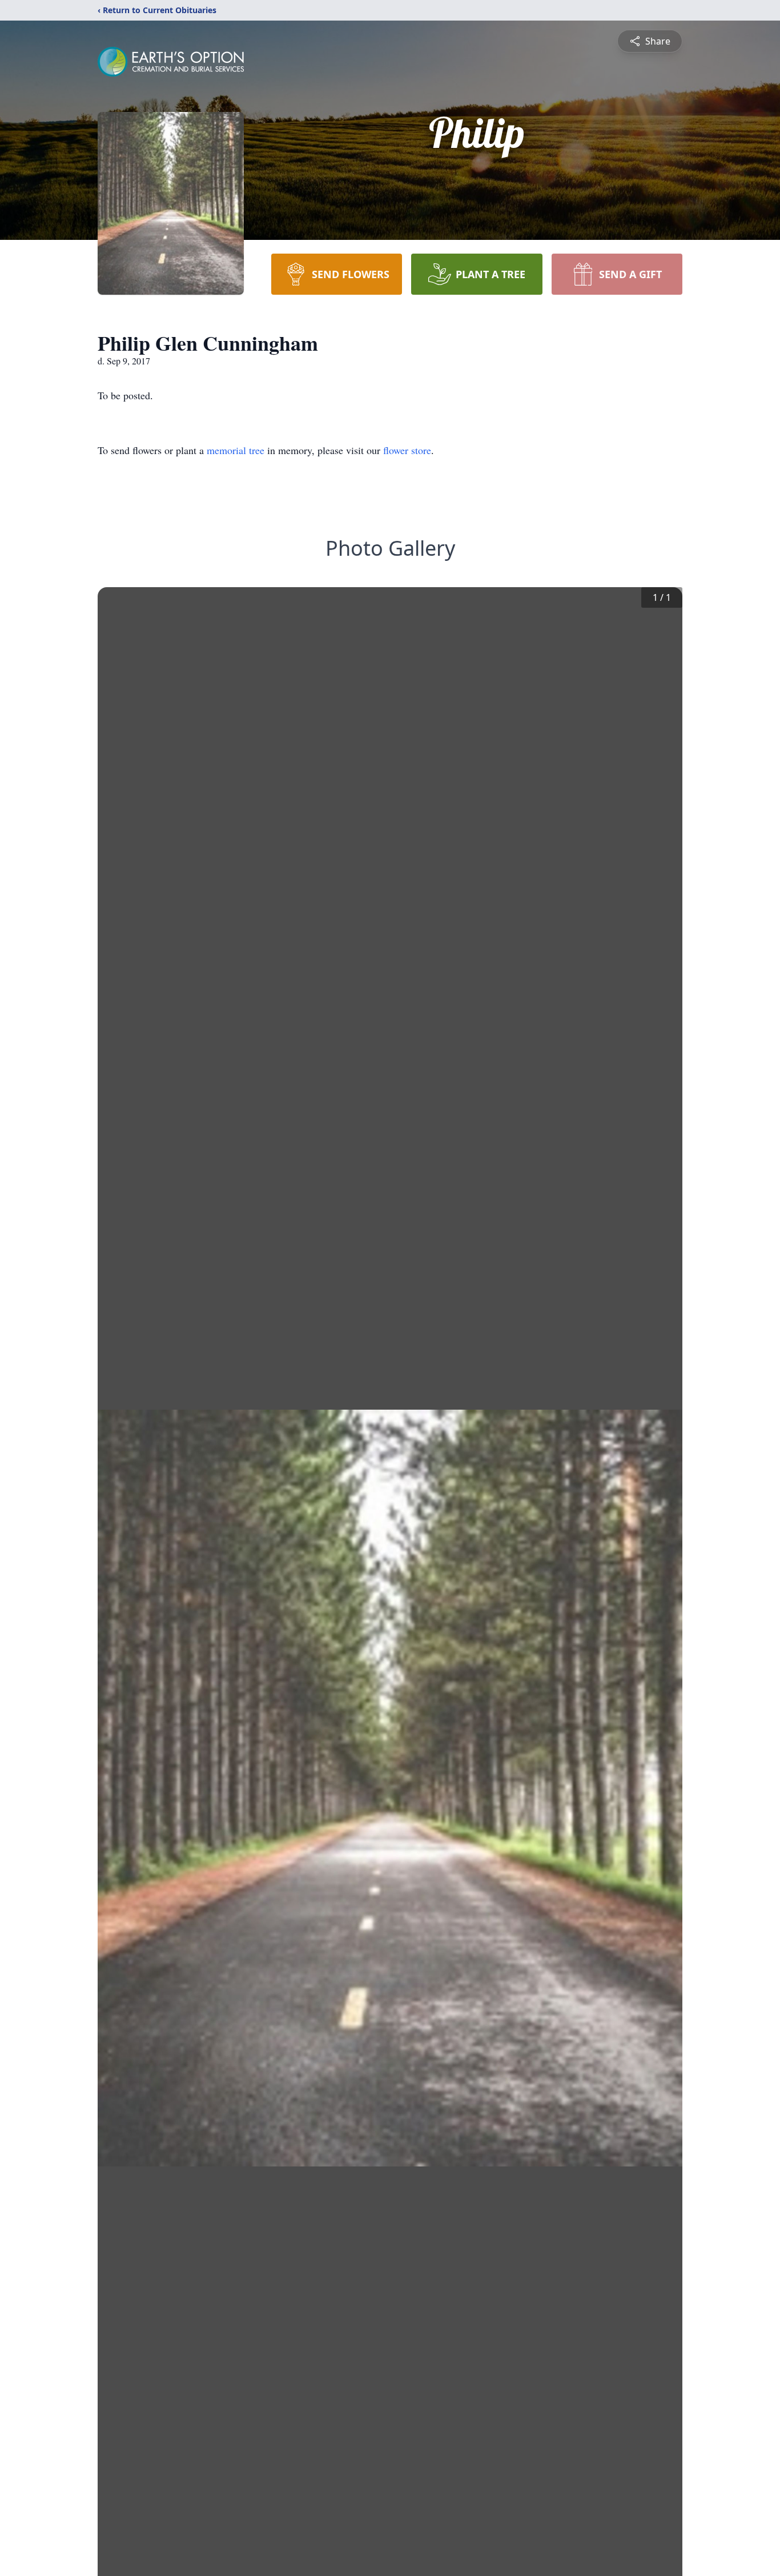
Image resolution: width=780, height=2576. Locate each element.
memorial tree (236, 450)
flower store (407, 450)
